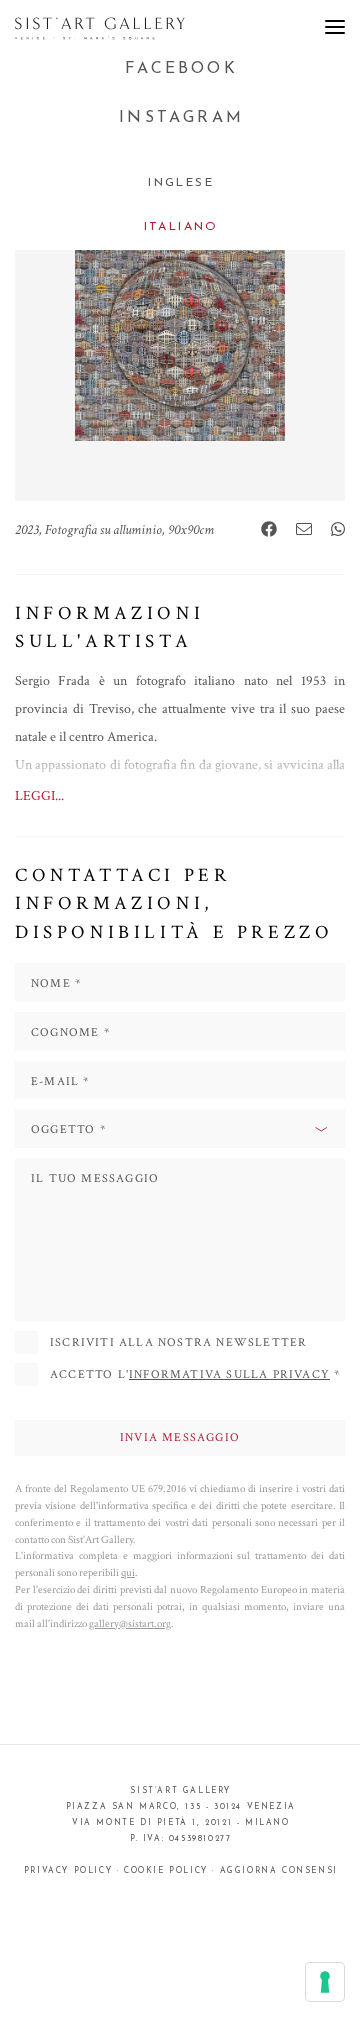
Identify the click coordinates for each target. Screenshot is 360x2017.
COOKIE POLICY (166, 1871)
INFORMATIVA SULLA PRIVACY (229, 1374)
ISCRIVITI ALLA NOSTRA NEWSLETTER (178, 1342)
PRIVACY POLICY (68, 1871)
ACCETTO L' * (195, 1374)
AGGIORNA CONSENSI (279, 1871)
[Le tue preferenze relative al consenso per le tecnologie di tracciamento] (325, 1982)
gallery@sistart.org (130, 1623)
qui (128, 1572)
